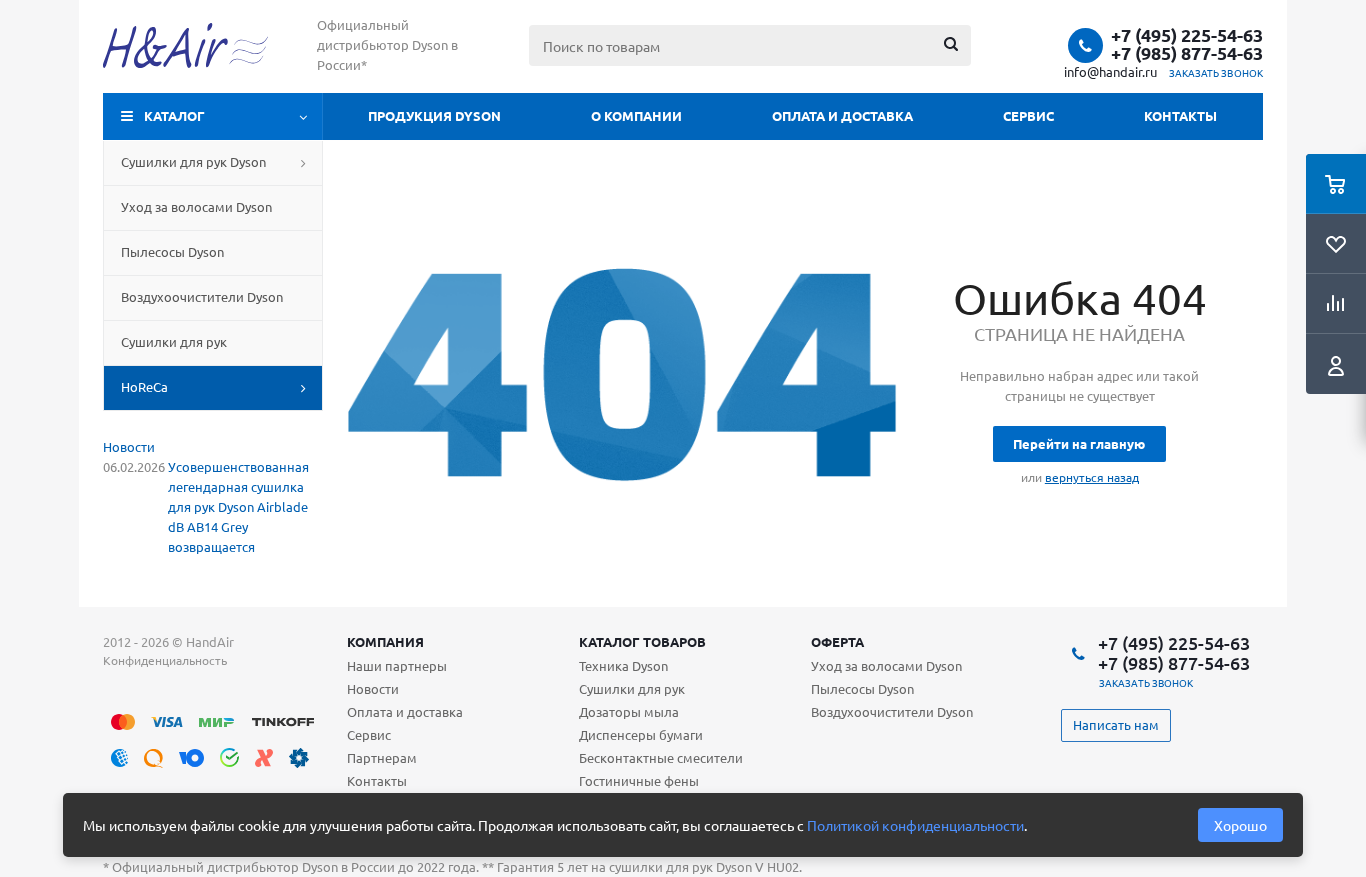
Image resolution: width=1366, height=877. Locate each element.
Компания (385, 641)
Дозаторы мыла (629, 711)
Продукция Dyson (434, 115)
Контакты (1180, 115)
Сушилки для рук (632, 688)
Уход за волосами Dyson (886, 665)
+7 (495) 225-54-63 (1187, 35)
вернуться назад (1092, 477)
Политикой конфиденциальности (915, 825)
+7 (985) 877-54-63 (1187, 53)
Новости (129, 446)
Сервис (1028, 115)
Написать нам (1116, 724)
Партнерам (382, 757)
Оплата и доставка (842, 115)
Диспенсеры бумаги (641, 734)
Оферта (837, 641)
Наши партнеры (397, 665)
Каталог (174, 115)
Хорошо (1240, 825)
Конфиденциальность (165, 660)
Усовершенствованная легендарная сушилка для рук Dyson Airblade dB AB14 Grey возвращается (238, 506)
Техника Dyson (623, 665)
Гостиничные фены (639, 780)
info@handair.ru (1110, 71)
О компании (636, 115)
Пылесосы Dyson (862, 688)
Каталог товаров (642, 641)
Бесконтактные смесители (661, 757)
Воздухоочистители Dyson (892, 711)
